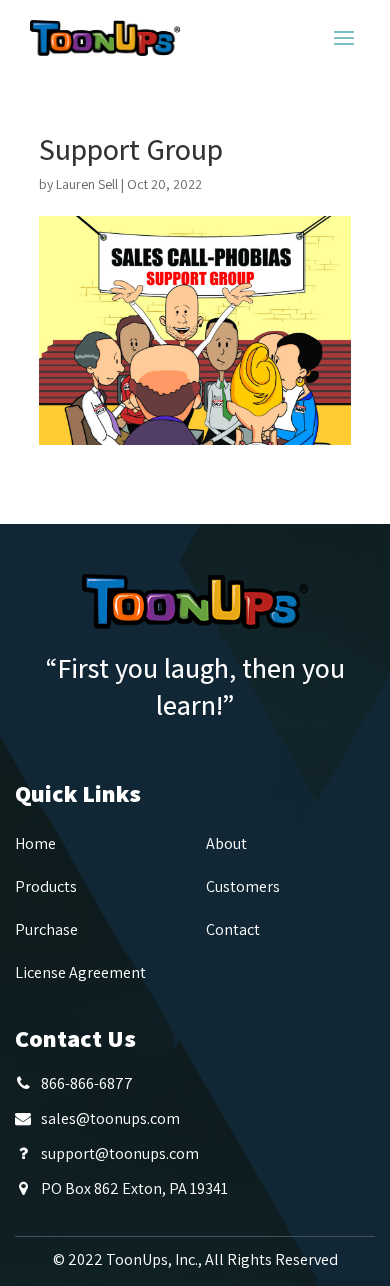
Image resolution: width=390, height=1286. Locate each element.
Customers (243, 886)
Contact (233, 929)
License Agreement (80, 972)
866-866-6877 (87, 1083)
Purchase (46, 929)
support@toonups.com (120, 1153)
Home (35, 843)
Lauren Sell (87, 184)
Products (46, 886)
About (226, 843)
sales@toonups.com (110, 1118)
